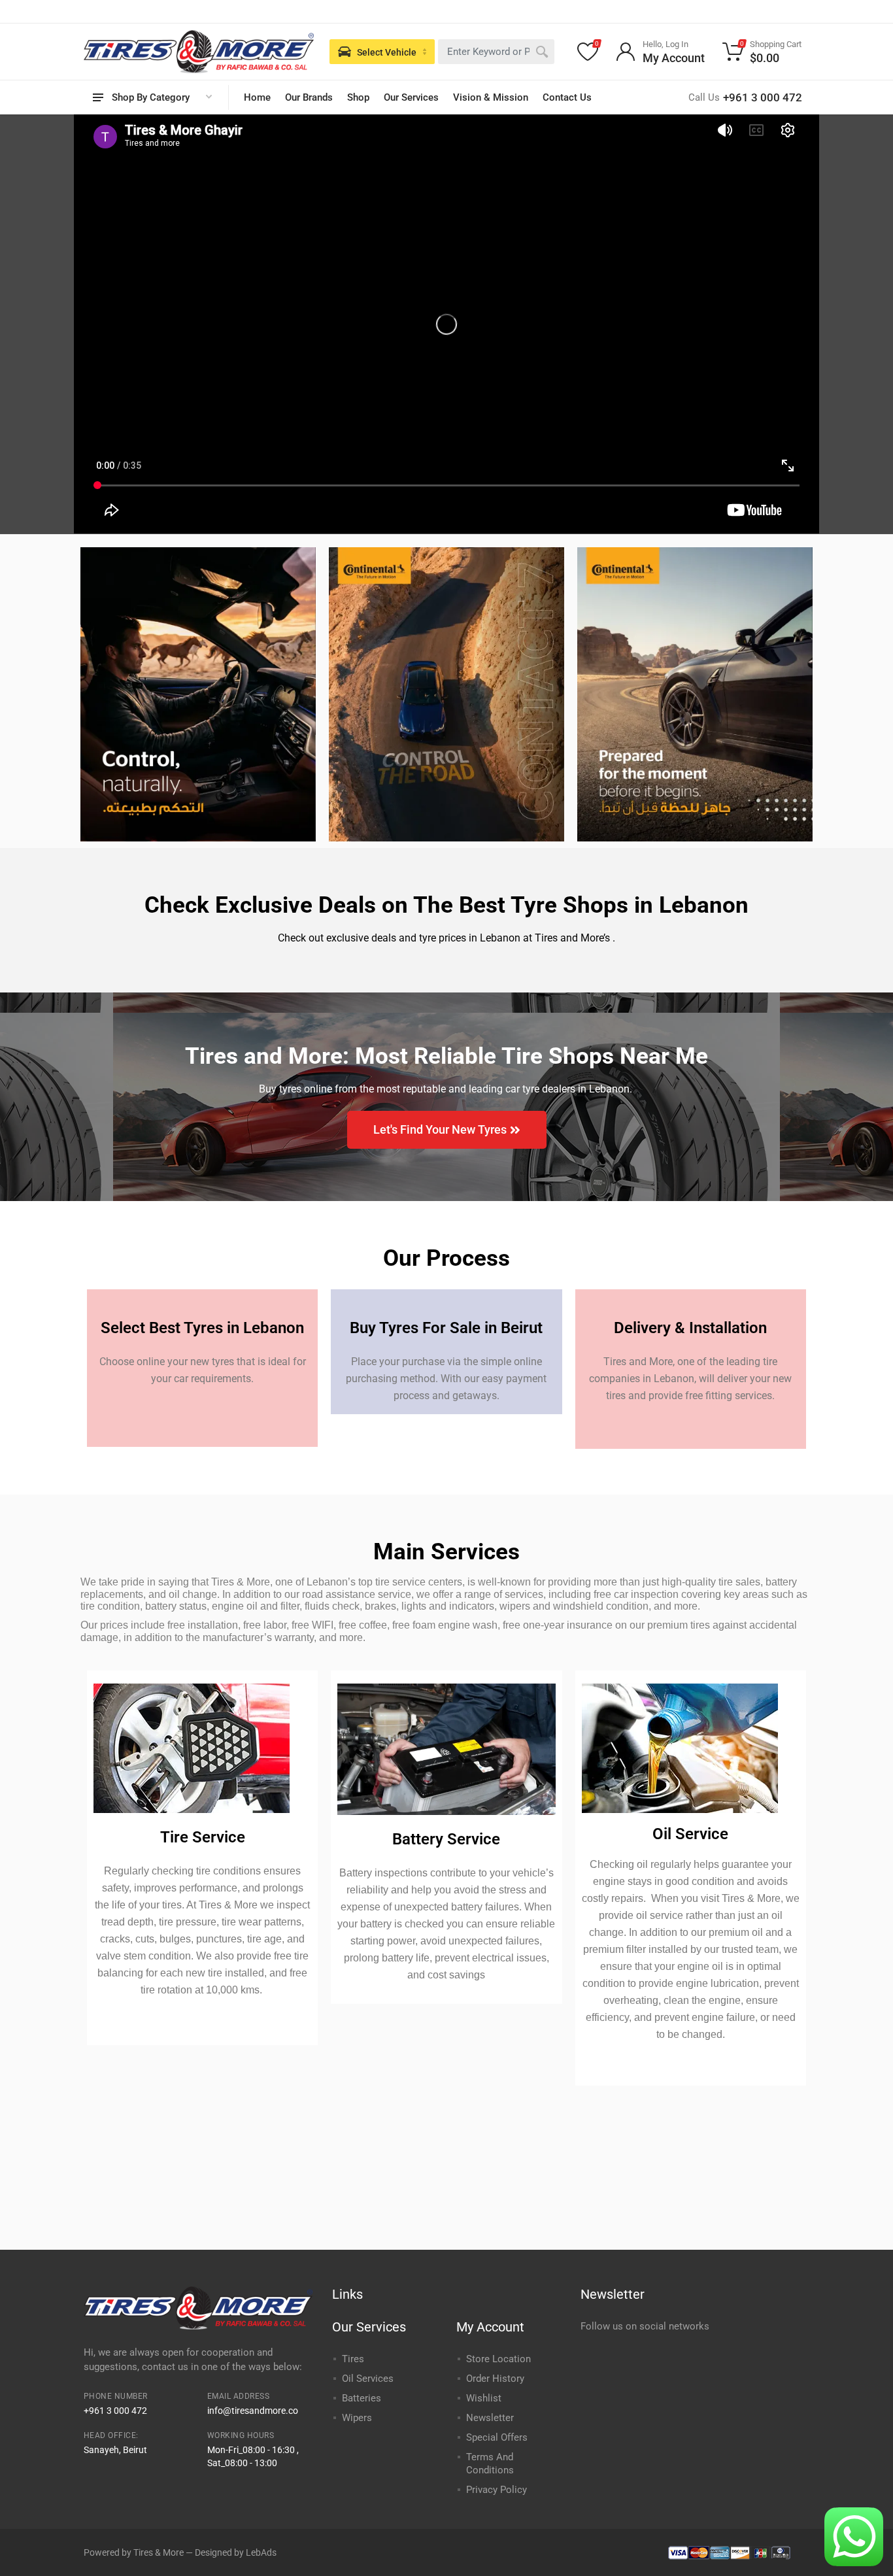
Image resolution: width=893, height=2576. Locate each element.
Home (257, 97)
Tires (353, 2359)
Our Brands (309, 97)
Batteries (362, 2398)
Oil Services (368, 2379)
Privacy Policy (497, 2490)
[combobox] (496, 52)
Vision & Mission (491, 97)
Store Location (498, 2359)
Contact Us (567, 97)
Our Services (411, 97)
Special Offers (497, 2437)
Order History (495, 2379)
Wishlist (484, 2398)
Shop (358, 97)
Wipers (357, 2418)
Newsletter (490, 2418)
